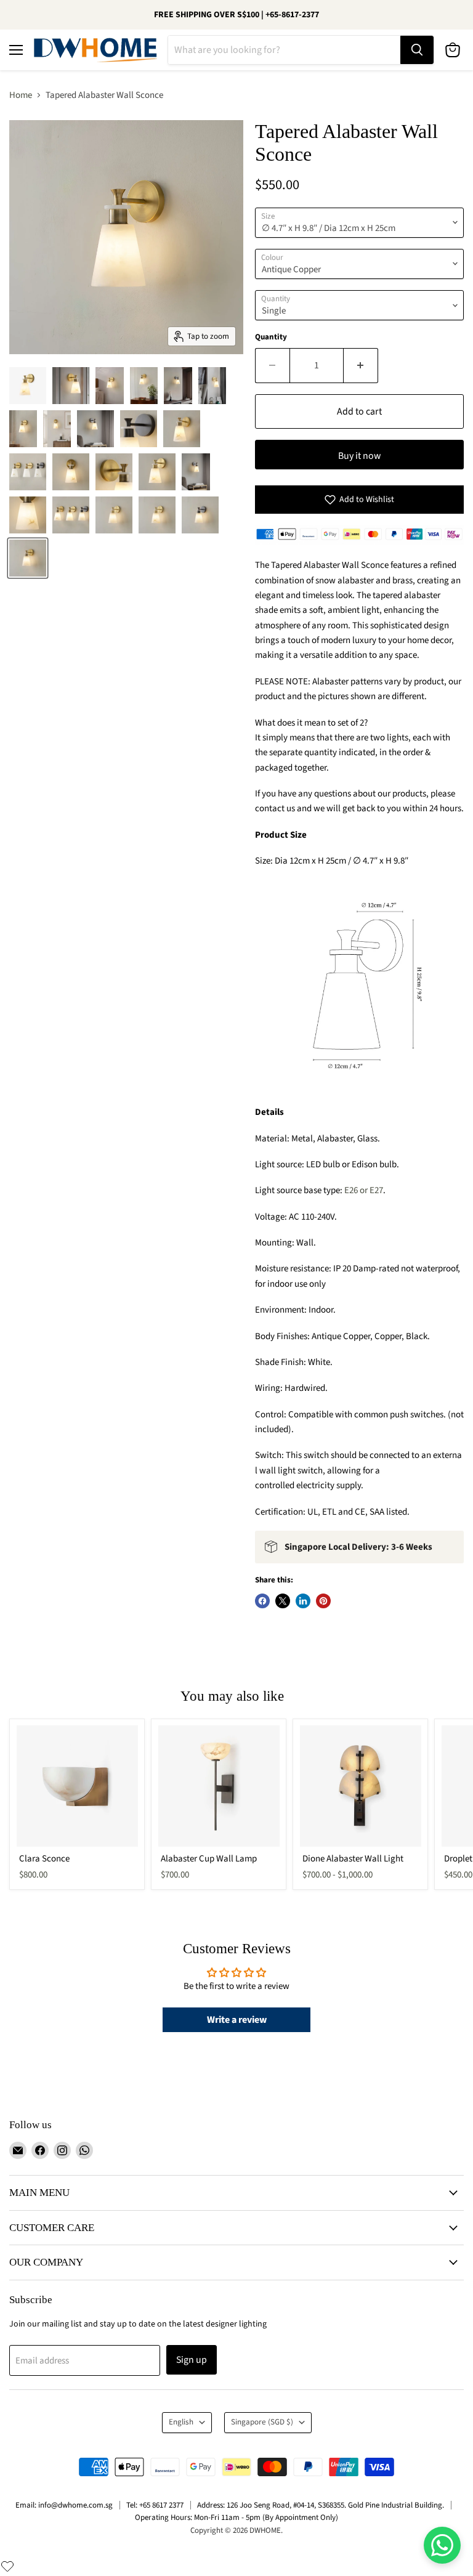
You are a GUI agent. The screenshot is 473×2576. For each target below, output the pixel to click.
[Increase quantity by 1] (361, 365)
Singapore (262, 2422)
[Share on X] (283, 1601)
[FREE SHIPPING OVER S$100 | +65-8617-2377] (236, 15)
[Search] (417, 50)
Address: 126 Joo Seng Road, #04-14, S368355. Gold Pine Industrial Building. (321, 2505)
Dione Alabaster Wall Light (353, 1859)
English (181, 2422)
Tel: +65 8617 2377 (155, 2505)
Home (21, 95)
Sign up (192, 2360)
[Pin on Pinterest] (323, 1601)
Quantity (271, 337)
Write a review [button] (237, 2020)
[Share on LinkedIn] (303, 1601)
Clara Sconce (44, 1859)
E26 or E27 (364, 1190)
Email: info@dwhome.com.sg (64, 2505)
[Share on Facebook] (262, 1601)
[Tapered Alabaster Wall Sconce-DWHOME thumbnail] (28, 386)
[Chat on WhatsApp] (442, 2545)
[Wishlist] (7, 2566)
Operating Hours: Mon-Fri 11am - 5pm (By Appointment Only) (236, 2517)
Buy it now (359, 456)
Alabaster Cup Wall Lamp (209, 1859)
